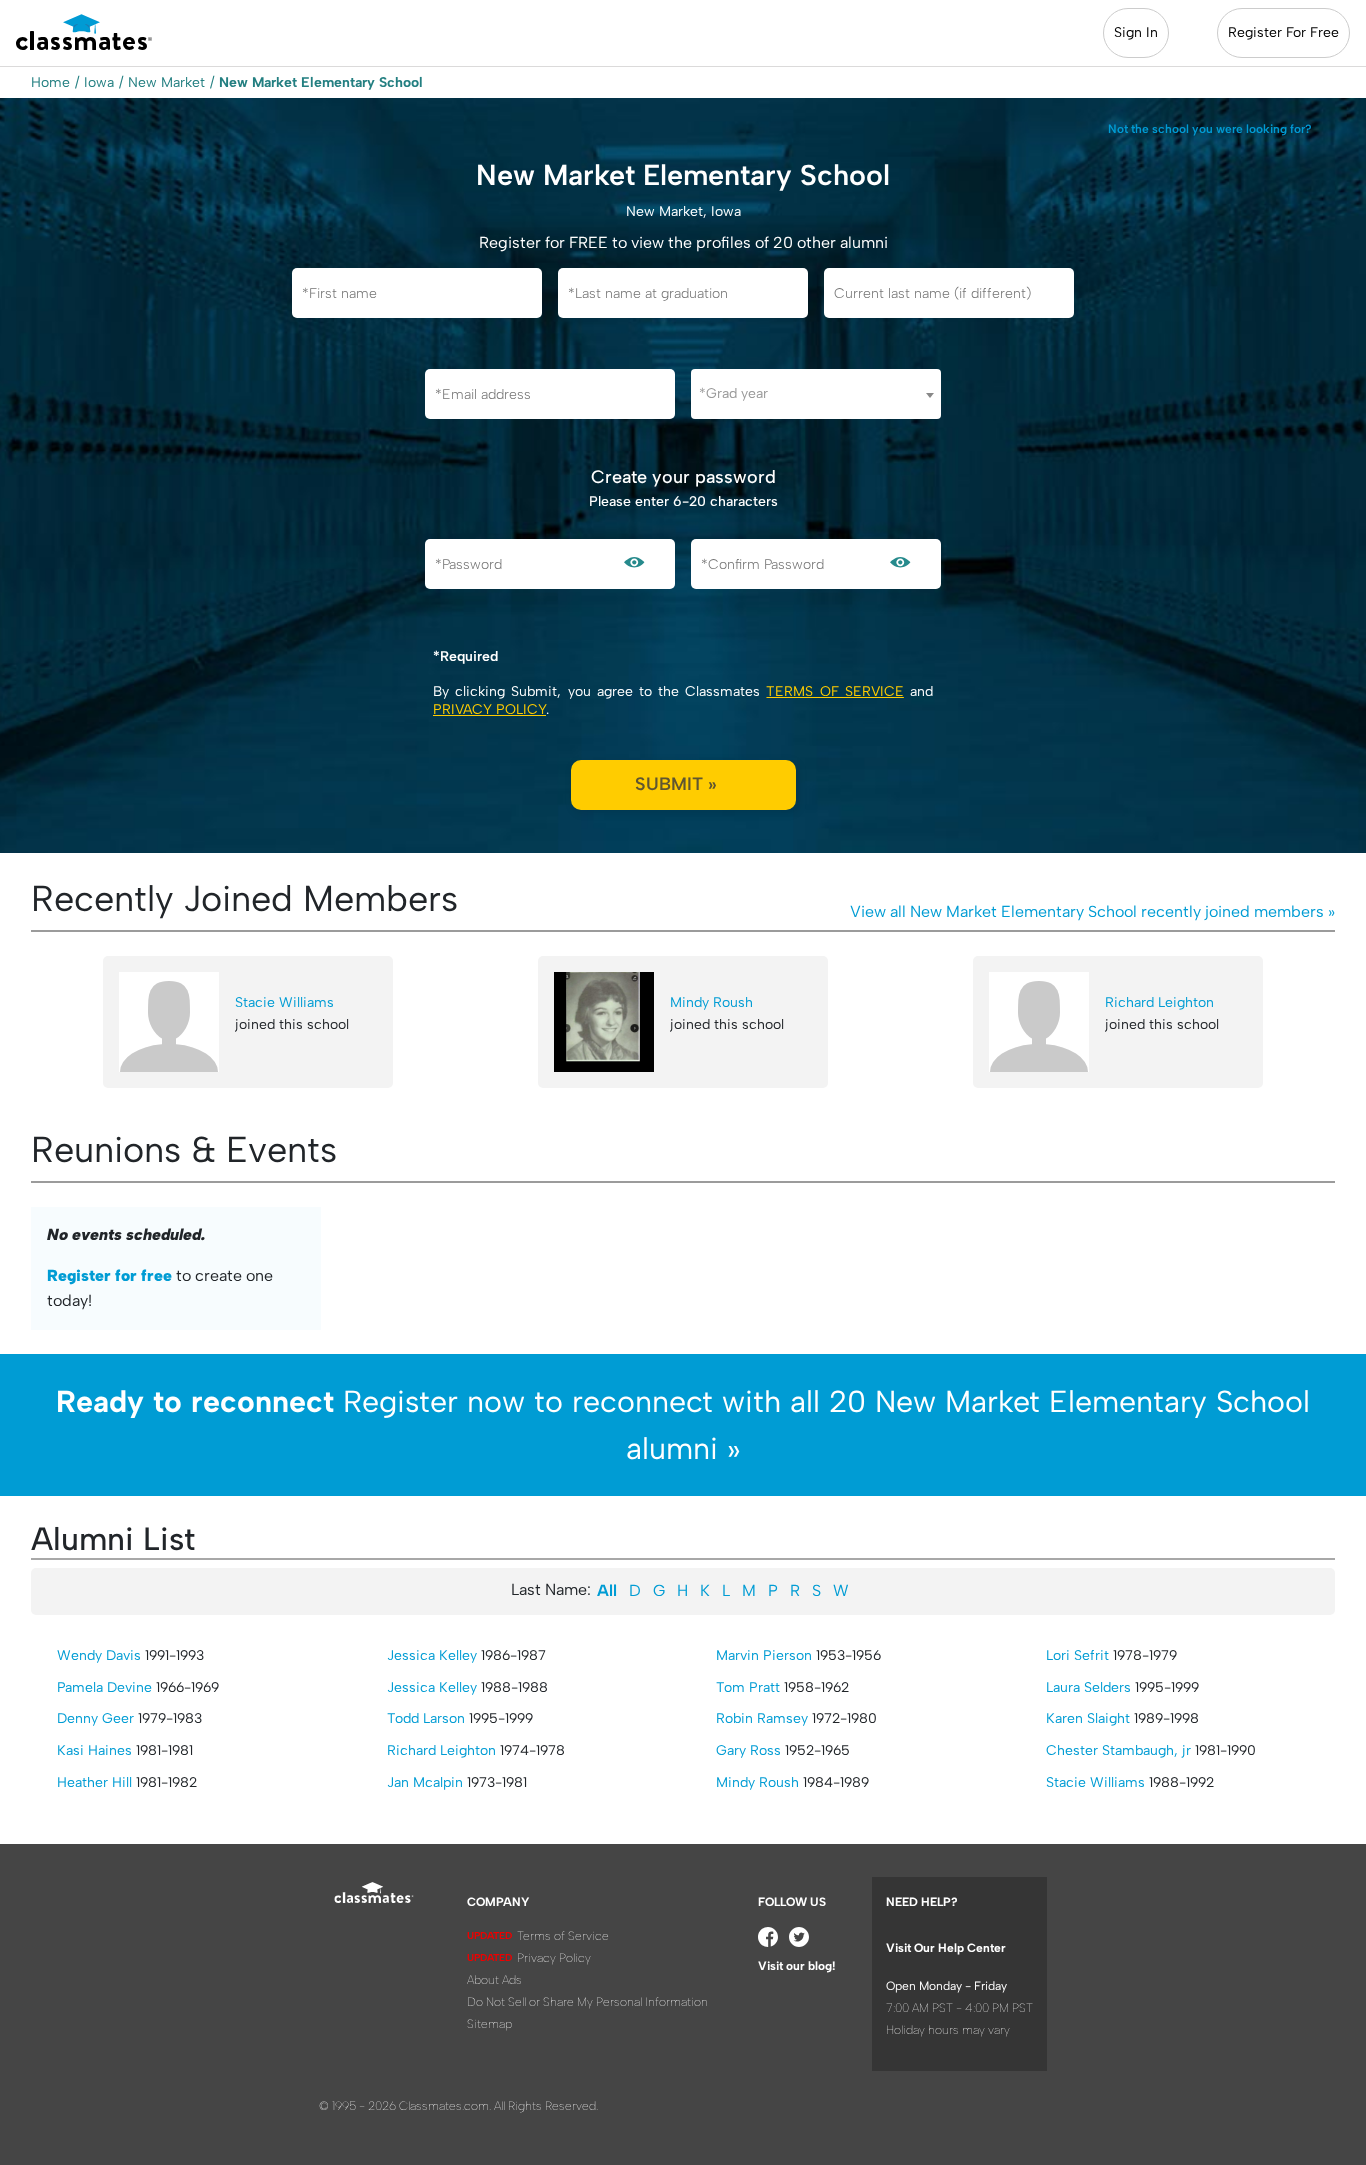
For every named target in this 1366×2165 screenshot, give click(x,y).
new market (166, 82)
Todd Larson (426, 1718)
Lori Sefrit (1077, 1655)
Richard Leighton (1159, 1002)
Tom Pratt (748, 1687)
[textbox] (816, 393)
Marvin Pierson (764, 1655)
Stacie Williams (284, 1002)
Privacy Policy (489, 709)
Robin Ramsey (762, 1718)
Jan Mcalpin (425, 1782)
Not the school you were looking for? (1210, 129)
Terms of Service (834, 691)
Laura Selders (1088, 1687)
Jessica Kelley (432, 1655)
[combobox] (816, 394)
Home (50, 82)
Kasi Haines (94, 1750)
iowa (99, 82)
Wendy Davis (99, 1655)
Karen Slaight (1088, 1718)
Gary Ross (748, 1750)
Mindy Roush (711, 1002)
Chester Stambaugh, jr (1118, 1750)
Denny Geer (95, 1718)
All (607, 1590)
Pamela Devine (104, 1687)
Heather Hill (94, 1782)
